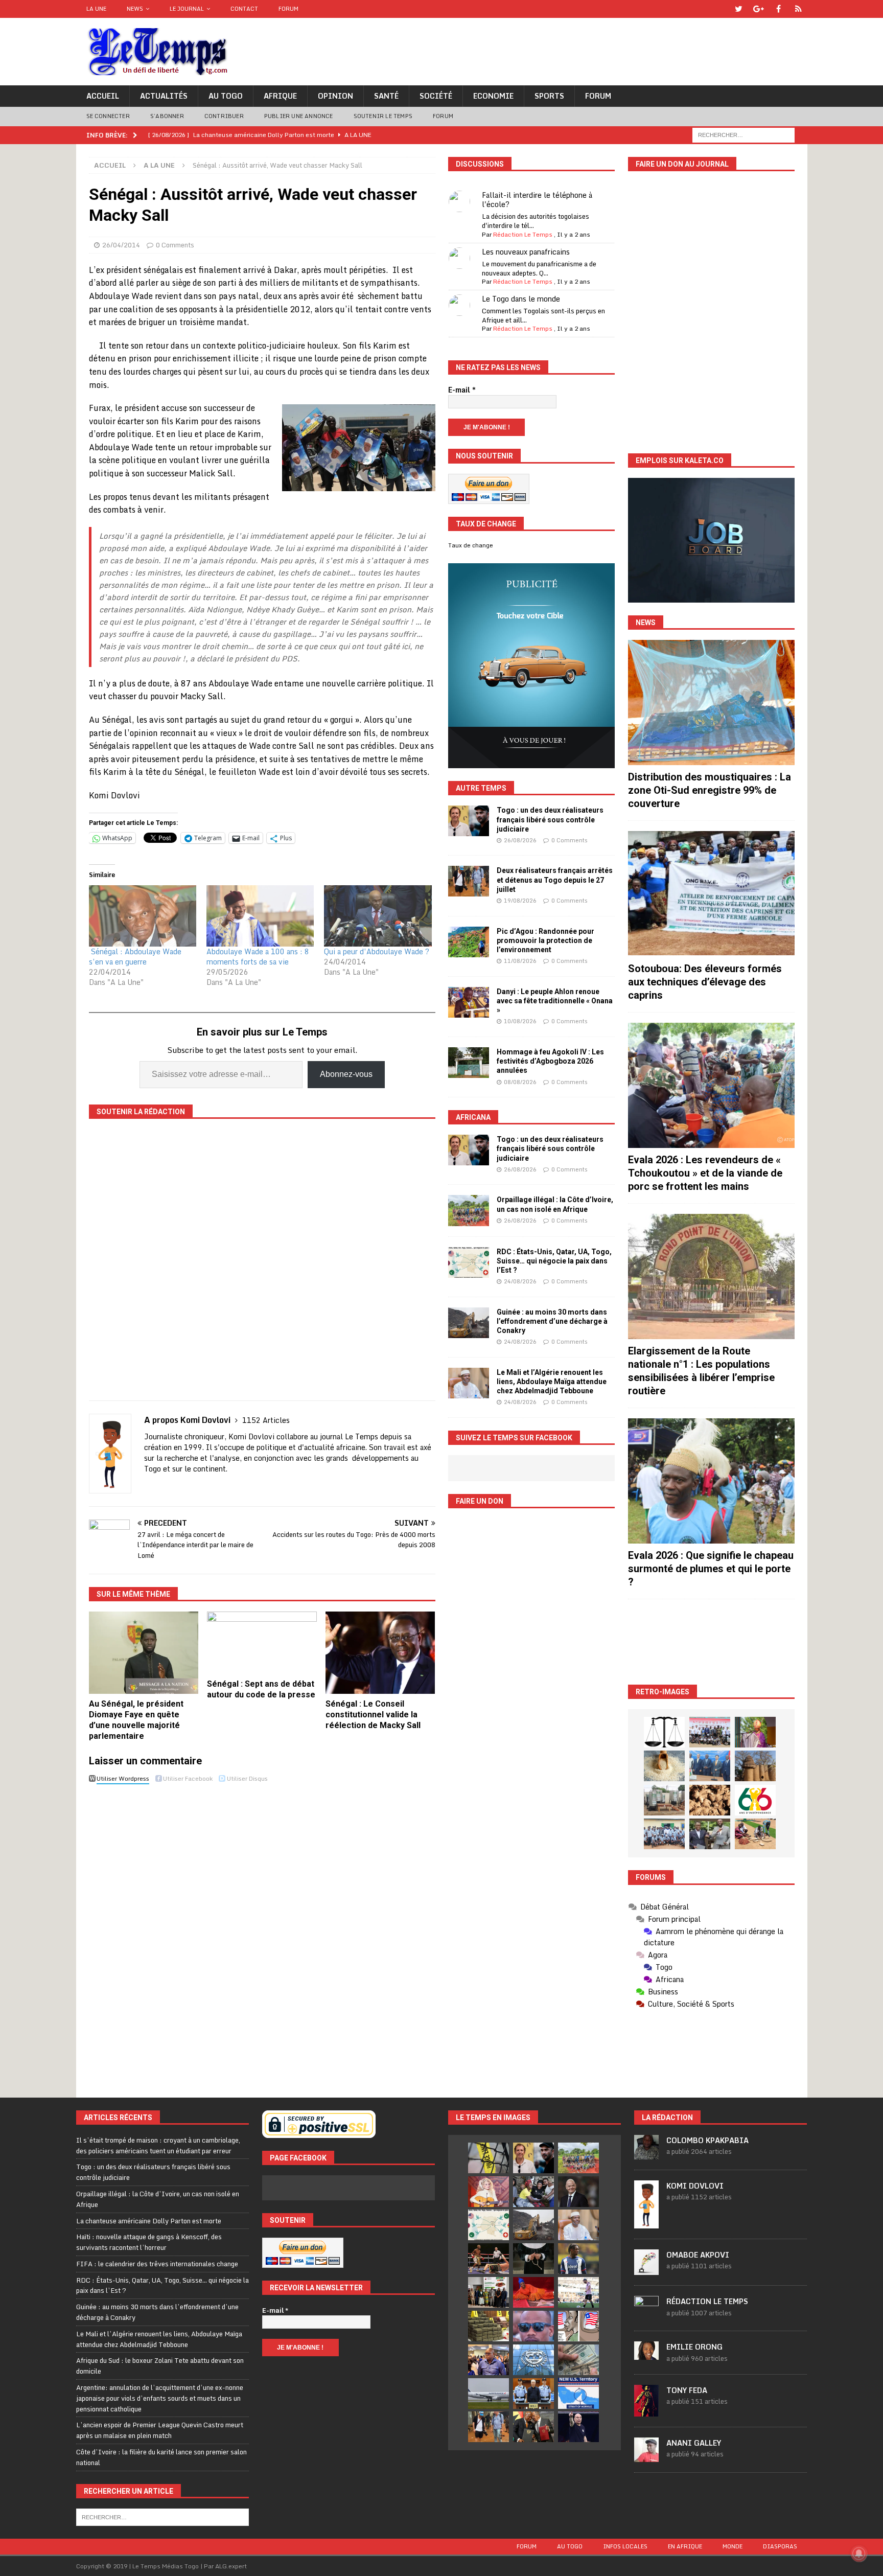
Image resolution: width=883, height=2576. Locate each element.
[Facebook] (779, 9)
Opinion (335, 96)
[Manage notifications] (859, 2554)
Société (436, 96)
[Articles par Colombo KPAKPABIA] (646, 2154)
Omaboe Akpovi (698, 2255)
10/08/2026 (520, 1021)
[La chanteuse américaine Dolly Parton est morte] (489, 2192)
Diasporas (780, 2546)
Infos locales (625, 2546)
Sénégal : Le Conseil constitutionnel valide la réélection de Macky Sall (373, 1715)
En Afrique (685, 2546)
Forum (288, 9)
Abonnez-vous (346, 1074)
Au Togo (226, 96)
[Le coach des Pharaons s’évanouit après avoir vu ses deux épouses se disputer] (578, 2427)
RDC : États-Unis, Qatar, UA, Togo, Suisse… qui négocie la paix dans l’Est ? (554, 1261)
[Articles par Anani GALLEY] (646, 2456)
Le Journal (187, 9)
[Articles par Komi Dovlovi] (646, 2223)
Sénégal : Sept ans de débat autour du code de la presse (261, 1689)
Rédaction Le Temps (523, 234)
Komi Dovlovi (695, 2186)
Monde (733, 2546)
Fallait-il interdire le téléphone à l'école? (537, 200)
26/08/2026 (520, 840)
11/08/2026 (520, 961)
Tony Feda (687, 2390)
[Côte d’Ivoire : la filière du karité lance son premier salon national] (489, 2292)
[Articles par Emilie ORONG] (646, 2354)
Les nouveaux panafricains (526, 252)
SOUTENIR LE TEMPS (383, 116)
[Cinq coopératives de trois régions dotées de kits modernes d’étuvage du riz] (664, 1800)
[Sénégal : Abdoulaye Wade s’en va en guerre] (143, 916)
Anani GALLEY (694, 2443)
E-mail (462, 390)
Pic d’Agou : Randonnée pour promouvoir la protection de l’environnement (545, 940)
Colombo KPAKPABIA (707, 2140)
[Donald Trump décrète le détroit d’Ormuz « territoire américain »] (578, 2393)
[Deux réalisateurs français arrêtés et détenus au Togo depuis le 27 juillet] (469, 881)
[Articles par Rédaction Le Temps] (646, 2315)
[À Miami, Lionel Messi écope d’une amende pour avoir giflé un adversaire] (578, 2292)
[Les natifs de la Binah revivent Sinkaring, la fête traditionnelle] (755, 1834)
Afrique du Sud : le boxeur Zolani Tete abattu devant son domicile (160, 2366)
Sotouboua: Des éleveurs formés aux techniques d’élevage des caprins (705, 982)
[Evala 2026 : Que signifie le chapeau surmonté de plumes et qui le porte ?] (711, 1481)
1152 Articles (266, 1420)
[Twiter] (739, 9)
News (135, 9)
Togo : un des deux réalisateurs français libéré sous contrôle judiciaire (550, 819)
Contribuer (224, 116)
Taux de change (471, 545)
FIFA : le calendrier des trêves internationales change (157, 2264)
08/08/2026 (520, 1082)
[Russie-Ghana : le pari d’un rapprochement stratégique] (533, 2427)
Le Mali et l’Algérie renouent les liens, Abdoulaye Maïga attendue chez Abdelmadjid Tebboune (552, 1382)
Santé (386, 96)
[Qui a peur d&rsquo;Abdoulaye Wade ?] (378, 916)
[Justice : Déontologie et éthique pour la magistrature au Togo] (664, 1732)
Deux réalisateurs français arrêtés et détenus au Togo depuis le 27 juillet (555, 880)
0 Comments (175, 245)
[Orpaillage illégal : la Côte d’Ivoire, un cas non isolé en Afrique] (469, 1210)
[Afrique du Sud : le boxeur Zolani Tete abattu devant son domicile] (489, 2259)
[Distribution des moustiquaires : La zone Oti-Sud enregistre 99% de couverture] (711, 703)
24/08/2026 (520, 1281)
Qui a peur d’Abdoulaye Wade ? (377, 951)
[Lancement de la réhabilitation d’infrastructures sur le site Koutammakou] (755, 1766)
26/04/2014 (121, 245)
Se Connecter (108, 116)
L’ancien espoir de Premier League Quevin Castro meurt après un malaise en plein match (160, 2430)
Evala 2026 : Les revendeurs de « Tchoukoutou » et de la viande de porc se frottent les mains (705, 1173)
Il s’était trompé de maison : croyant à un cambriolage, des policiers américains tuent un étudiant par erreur (158, 2145)
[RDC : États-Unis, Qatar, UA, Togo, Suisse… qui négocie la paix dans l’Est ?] (469, 1262)
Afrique (280, 96)
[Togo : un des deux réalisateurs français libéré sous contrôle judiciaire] (469, 821)
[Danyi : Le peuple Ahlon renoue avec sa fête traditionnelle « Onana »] (469, 1002)
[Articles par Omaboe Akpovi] (646, 2270)
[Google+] (759, 9)
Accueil (103, 96)
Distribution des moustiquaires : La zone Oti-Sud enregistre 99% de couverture (710, 790)
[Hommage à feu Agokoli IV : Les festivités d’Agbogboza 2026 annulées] (469, 1063)
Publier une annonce (299, 116)
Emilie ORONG (694, 2347)
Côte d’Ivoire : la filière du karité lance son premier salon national (161, 2457)
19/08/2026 (520, 901)
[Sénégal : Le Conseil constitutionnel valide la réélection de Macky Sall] (380, 1653)
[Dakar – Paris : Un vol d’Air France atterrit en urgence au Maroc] (489, 2394)
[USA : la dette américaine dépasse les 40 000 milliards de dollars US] (578, 2360)
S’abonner (167, 116)
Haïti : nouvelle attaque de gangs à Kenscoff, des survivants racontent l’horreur (149, 2242)
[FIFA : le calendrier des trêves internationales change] (578, 2192)
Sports (549, 96)
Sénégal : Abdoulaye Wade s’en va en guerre (135, 957)
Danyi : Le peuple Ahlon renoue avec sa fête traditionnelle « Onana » (555, 1001)
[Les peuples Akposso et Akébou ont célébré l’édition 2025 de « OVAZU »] (664, 1766)
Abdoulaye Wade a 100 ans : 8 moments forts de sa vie (258, 957)
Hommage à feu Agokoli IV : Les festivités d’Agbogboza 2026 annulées (550, 1061)
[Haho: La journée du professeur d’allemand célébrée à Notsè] (664, 1834)
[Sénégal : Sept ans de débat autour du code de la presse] (262, 1643)
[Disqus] (262, 1932)
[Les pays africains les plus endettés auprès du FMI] (533, 2360)
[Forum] (798, 9)
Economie (493, 96)
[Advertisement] (711, 1642)
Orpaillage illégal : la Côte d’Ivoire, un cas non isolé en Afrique (158, 2199)
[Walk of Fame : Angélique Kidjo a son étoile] (533, 2292)
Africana (473, 1117)
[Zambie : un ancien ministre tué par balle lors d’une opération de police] (489, 2360)
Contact (244, 9)
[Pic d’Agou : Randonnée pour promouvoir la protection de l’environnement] (469, 942)
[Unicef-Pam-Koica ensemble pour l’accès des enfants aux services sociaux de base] (710, 1766)
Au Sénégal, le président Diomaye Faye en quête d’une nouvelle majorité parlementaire (136, 1720)
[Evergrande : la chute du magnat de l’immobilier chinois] (533, 2394)
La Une (96, 9)
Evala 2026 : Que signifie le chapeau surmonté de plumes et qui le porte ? (711, 1569)
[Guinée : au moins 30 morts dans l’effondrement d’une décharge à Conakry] (469, 1323)
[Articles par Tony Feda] (646, 2411)
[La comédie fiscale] (710, 1834)
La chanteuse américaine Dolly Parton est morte (149, 2221)
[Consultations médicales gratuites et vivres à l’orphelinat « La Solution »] (710, 1732)
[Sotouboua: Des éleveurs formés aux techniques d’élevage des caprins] (711, 894)
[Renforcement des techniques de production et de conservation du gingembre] (710, 1800)
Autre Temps (481, 788)
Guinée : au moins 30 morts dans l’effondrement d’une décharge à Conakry (552, 1321)
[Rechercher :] (743, 134)
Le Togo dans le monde (521, 299)
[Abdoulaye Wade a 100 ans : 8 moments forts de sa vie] (260, 916)
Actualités (164, 96)
